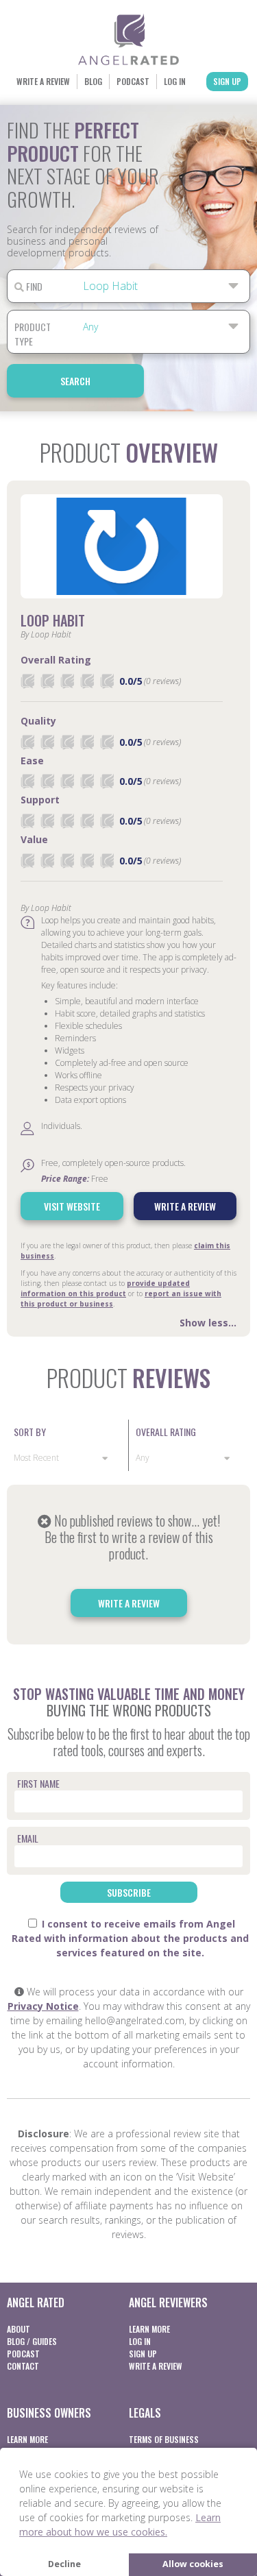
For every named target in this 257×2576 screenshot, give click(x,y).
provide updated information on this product (105, 1288)
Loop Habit (53, 620)
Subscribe (129, 1892)
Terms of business (164, 2439)
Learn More (149, 2329)
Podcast (133, 81)
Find (33, 286)
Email (28, 1838)
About (19, 2329)
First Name (38, 1783)
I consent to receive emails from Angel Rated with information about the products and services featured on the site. (130, 1938)
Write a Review (43, 81)
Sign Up (227, 81)
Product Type (33, 334)
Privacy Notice (43, 2006)
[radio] (27, 681)
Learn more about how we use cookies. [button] (120, 2525)
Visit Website (72, 1206)
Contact (23, 2366)
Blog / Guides (32, 2341)
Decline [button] (64, 2564)
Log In (175, 81)
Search (75, 381)
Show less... (208, 1323)
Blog (93, 81)
